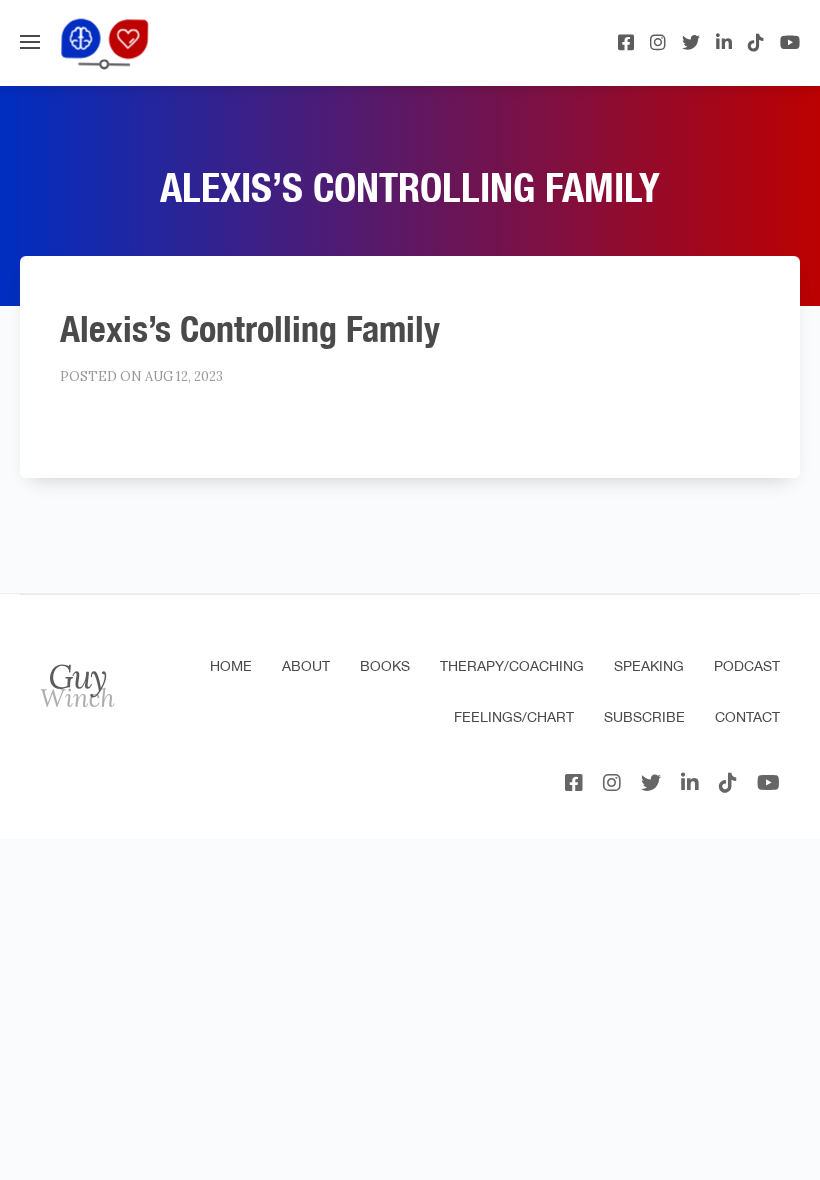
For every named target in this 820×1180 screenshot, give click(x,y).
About (306, 666)
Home (231, 666)
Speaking (649, 666)
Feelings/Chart (514, 717)
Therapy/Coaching (512, 666)
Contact (747, 717)
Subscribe (644, 717)
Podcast (747, 666)
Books (385, 666)
